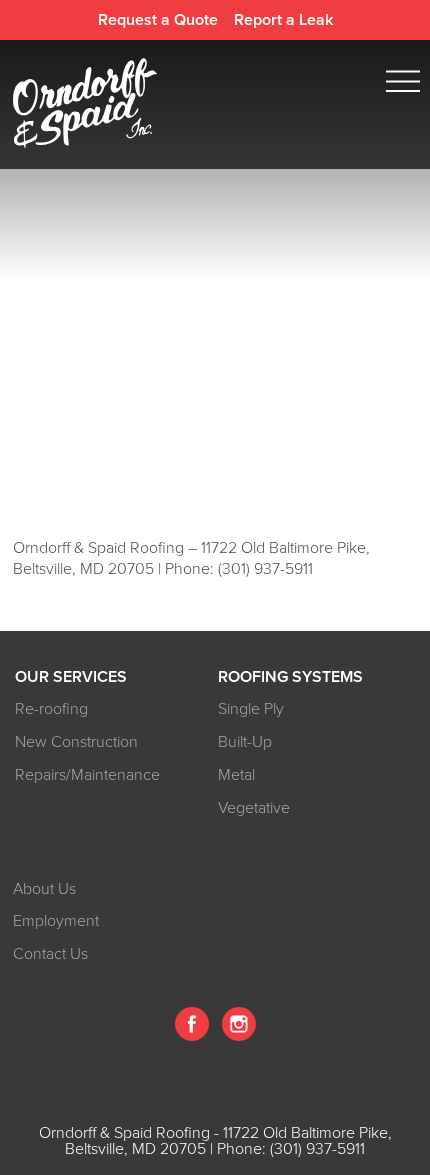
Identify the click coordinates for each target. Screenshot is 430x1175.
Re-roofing (51, 709)
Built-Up (245, 742)
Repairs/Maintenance (87, 775)
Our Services (71, 677)
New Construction (76, 742)
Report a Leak (283, 20)
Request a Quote (158, 20)
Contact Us (50, 954)
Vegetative (254, 808)
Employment (56, 921)
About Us (44, 889)
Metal (236, 775)
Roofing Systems (290, 677)
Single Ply (251, 709)
